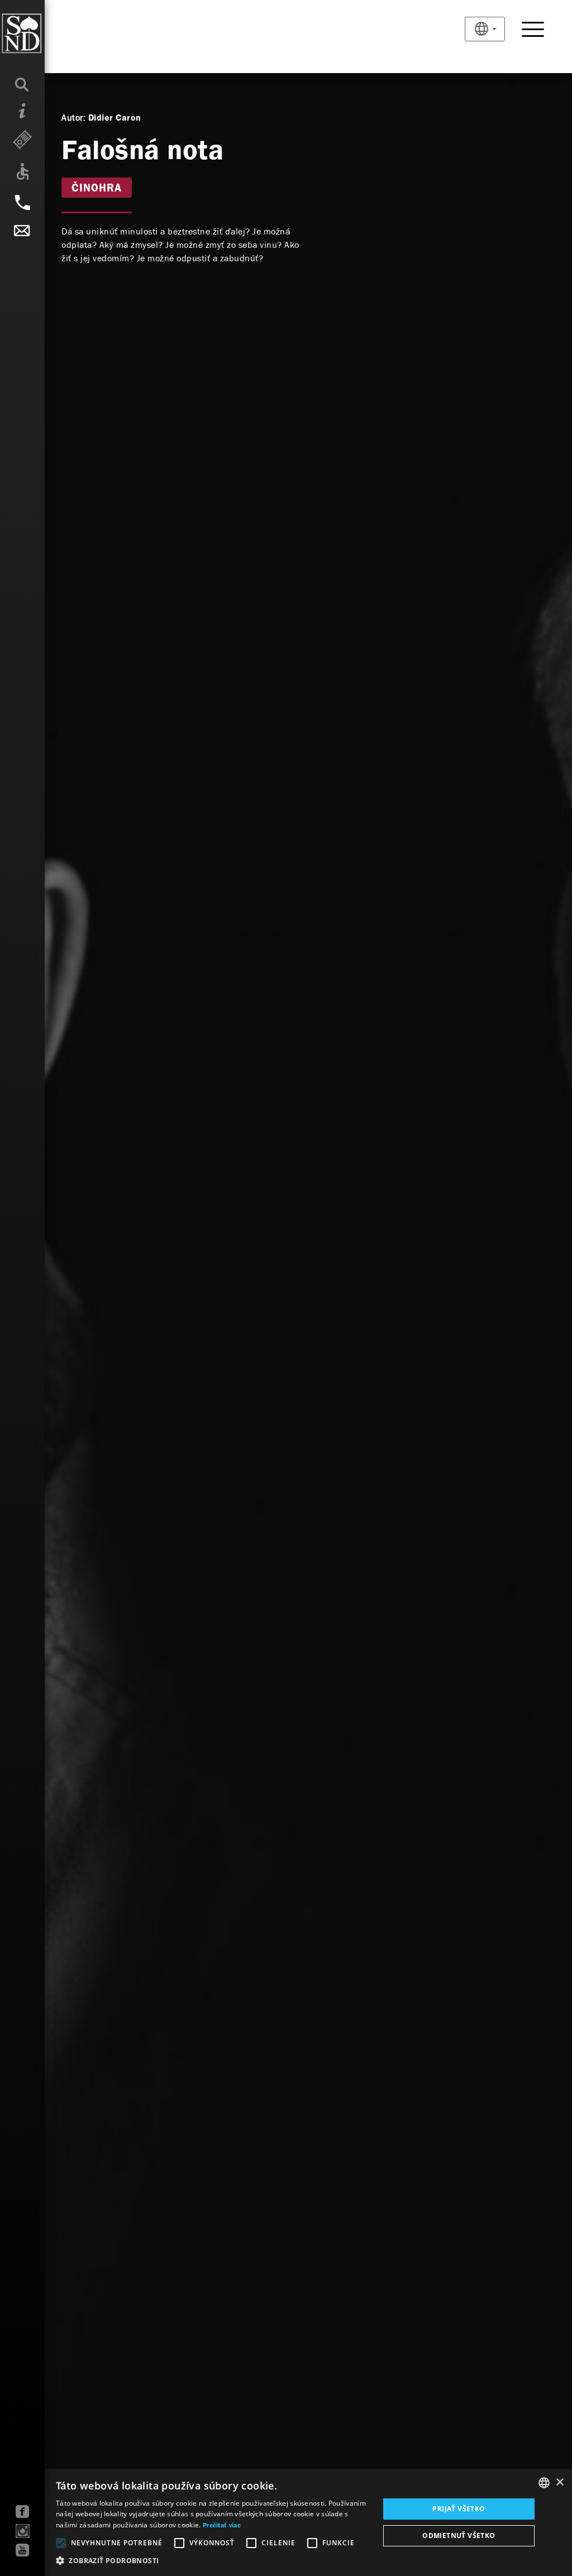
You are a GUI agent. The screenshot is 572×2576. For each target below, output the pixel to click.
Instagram (23, 2531)
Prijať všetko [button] (459, 2509)
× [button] (559, 2482)
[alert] (286, 2522)
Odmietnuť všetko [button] (459, 2536)
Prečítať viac (222, 2526)
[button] (213, 2561)
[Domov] (44, 33)
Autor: (73, 118)
